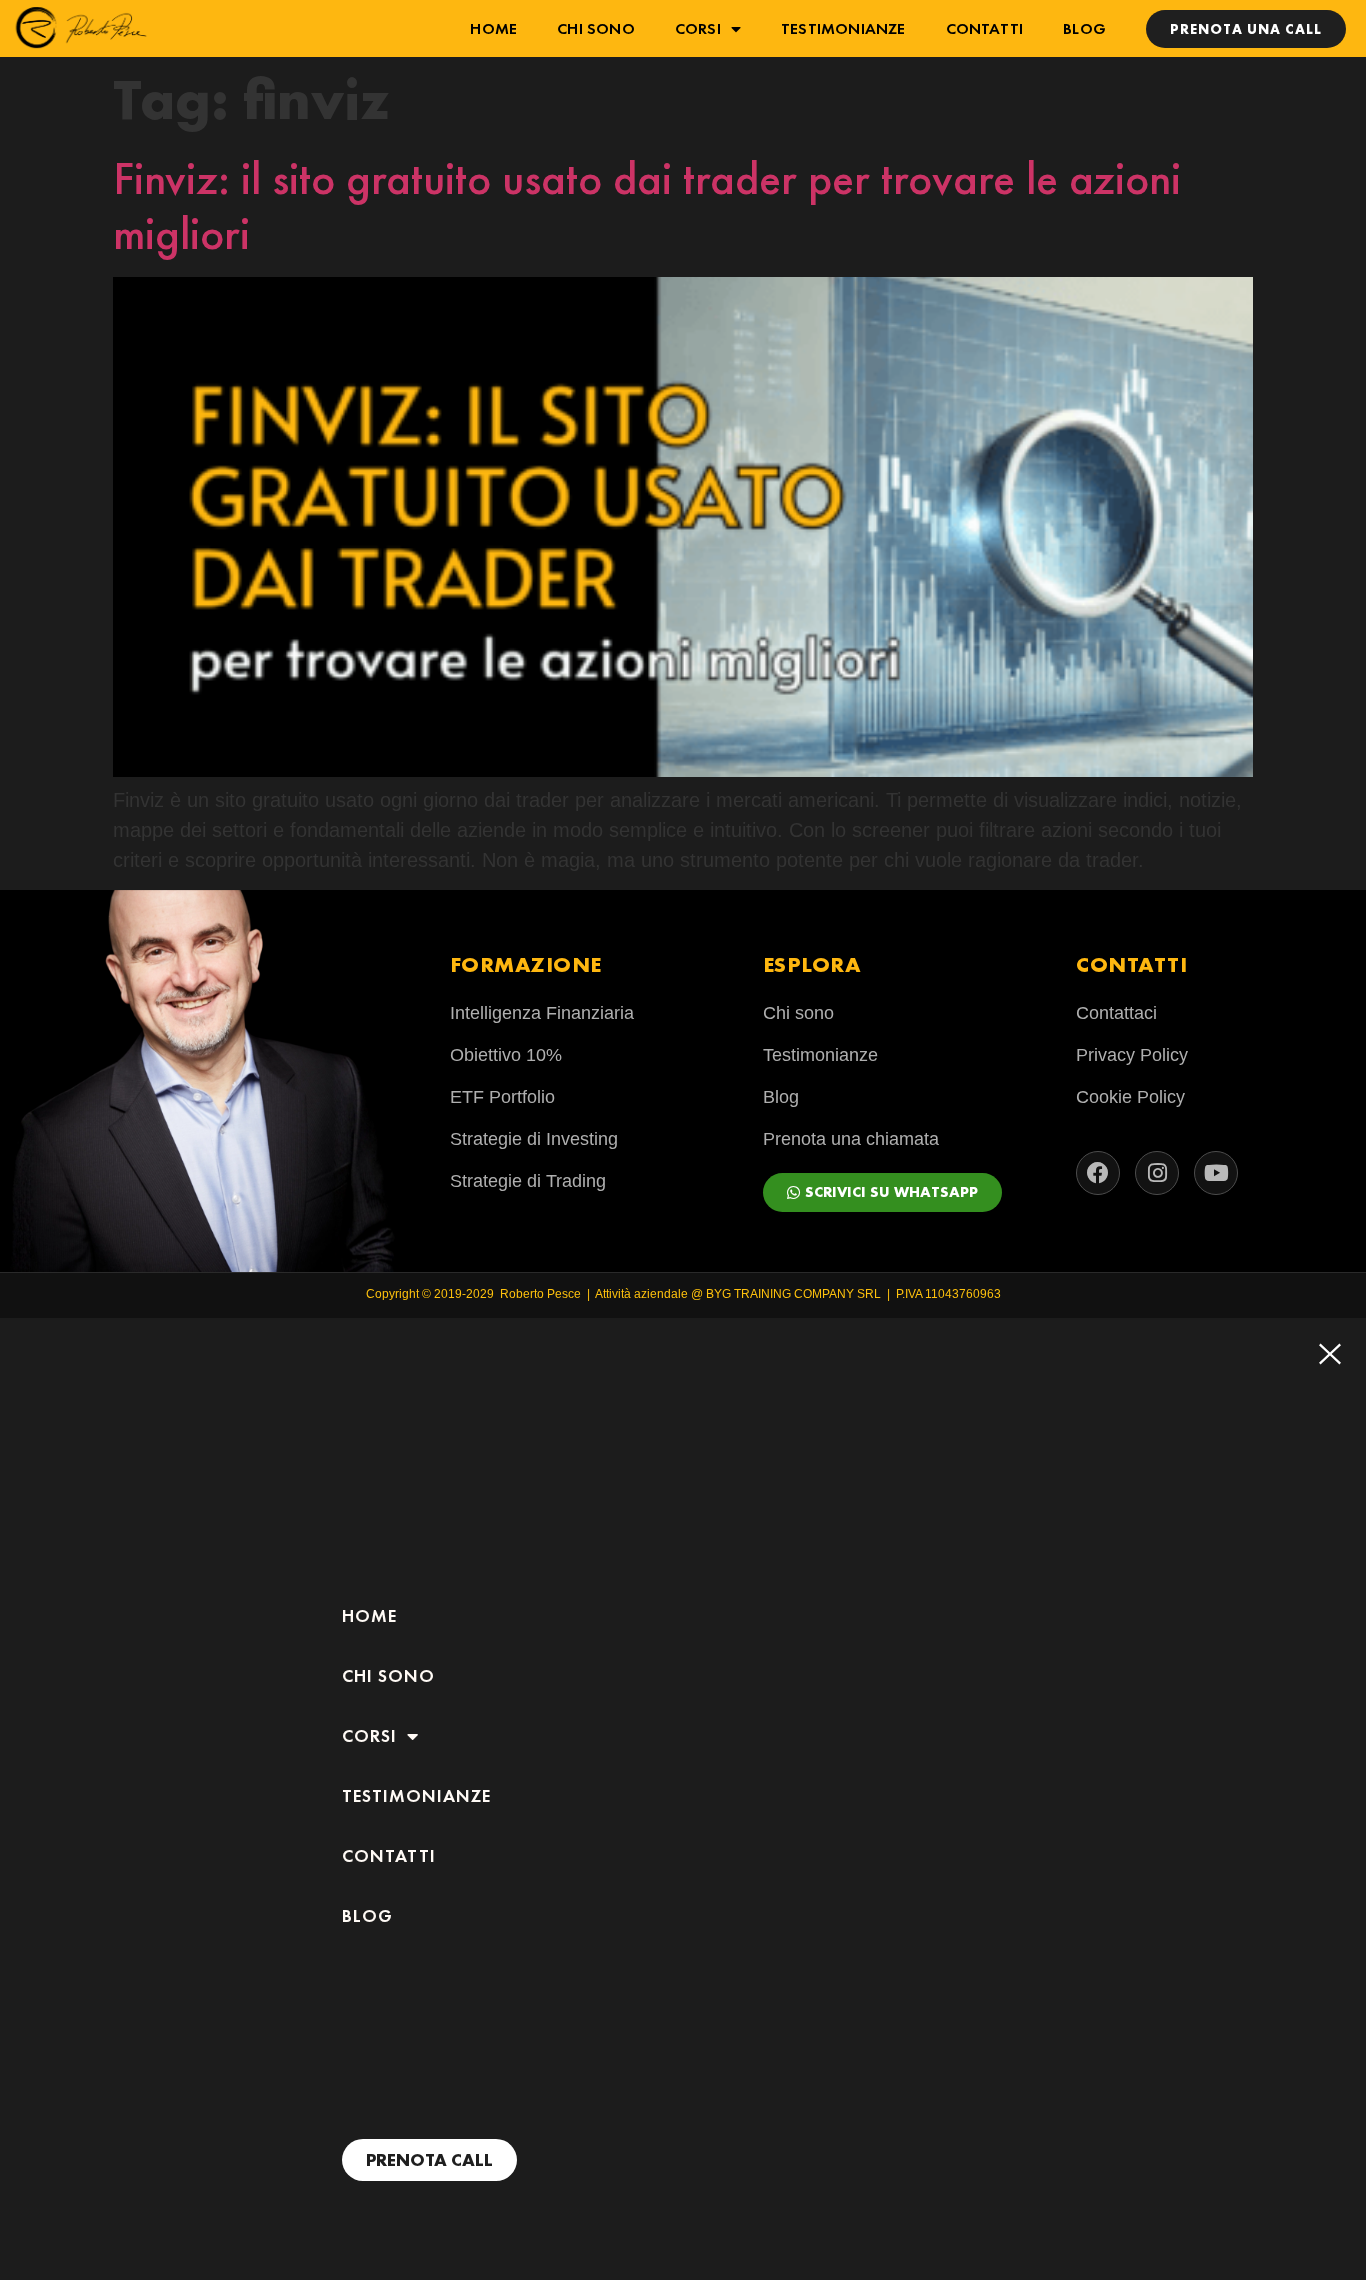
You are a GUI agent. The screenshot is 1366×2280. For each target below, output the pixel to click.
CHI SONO (596, 28)
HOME (493, 28)
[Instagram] (1157, 1173)
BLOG (1084, 28)
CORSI (698, 28)
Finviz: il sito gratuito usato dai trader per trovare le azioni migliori (647, 206)
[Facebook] (1098, 1173)
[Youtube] (1216, 1173)
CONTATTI (985, 28)
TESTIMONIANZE (843, 28)
